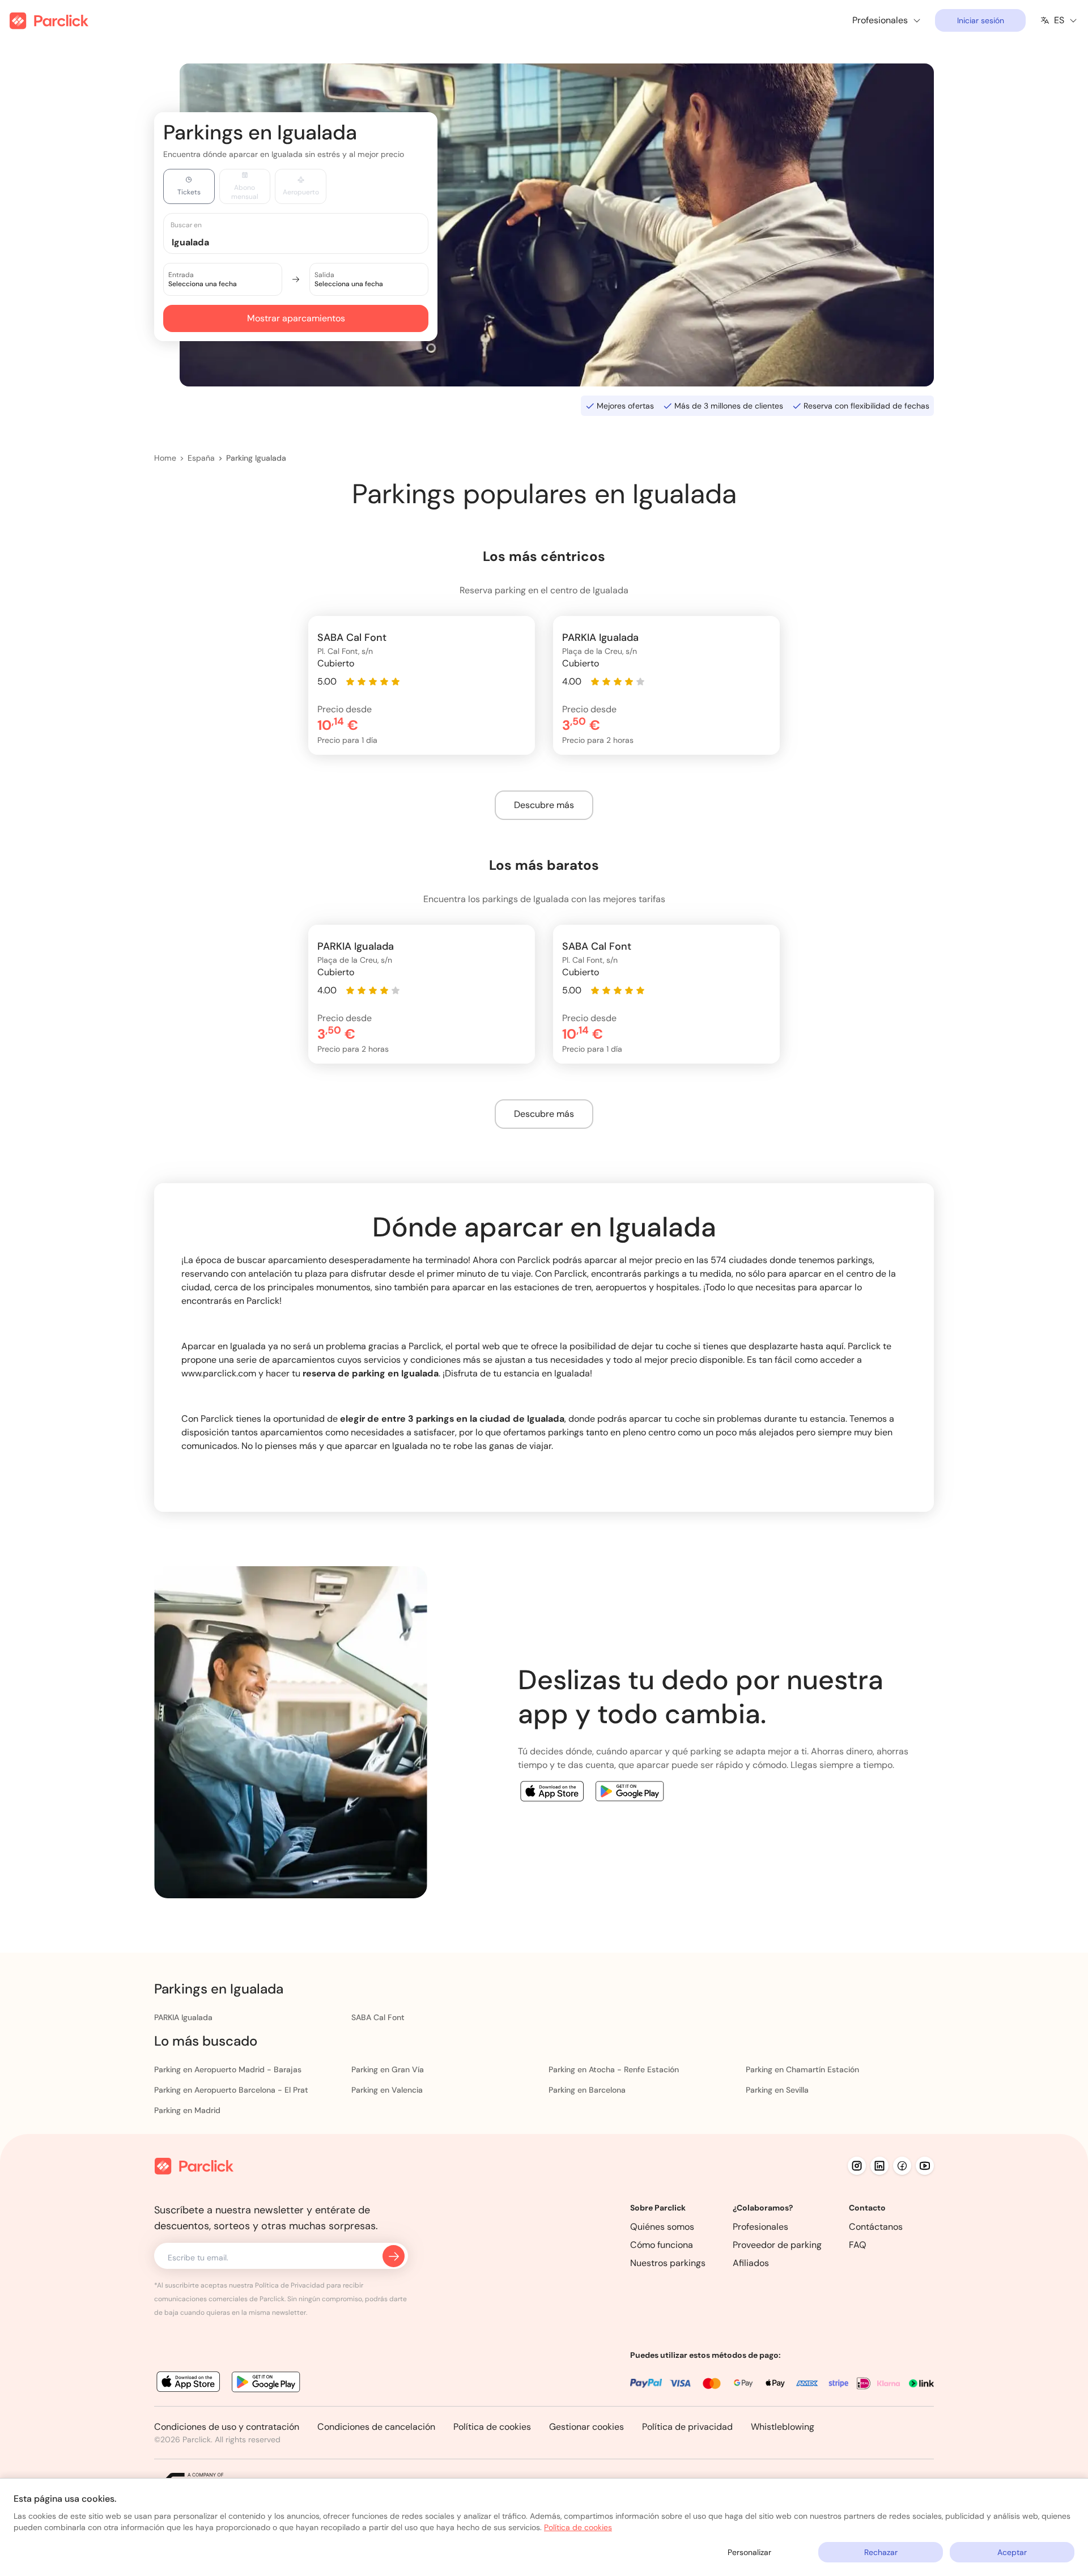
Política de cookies (492, 2427)
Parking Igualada (256, 458)
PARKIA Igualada (183, 2017)
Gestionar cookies (586, 2427)
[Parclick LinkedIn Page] (879, 2166)
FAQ (858, 2245)
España (201, 458)
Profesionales (760, 2227)
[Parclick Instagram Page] (857, 2166)
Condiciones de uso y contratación (227, 2427)
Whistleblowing (783, 2427)
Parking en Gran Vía (388, 2069)
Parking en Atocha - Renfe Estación (614, 2069)
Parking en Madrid (187, 2110)
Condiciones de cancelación (376, 2427)
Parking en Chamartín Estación (802, 2069)
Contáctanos (876, 2227)
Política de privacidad (687, 2427)
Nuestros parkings (668, 2263)
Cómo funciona (662, 2245)
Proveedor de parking (777, 2245)
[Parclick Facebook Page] (902, 2166)
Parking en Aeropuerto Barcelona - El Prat (231, 2090)
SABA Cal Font (378, 2017)
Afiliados (751, 2263)
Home (165, 458)
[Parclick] (49, 21)
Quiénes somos (662, 2227)
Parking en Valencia (387, 2090)
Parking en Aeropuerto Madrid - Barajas (228, 2069)
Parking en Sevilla (777, 2090)
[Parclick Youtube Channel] (925, 2166)
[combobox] (307, 242)
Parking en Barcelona (587, 2090)
